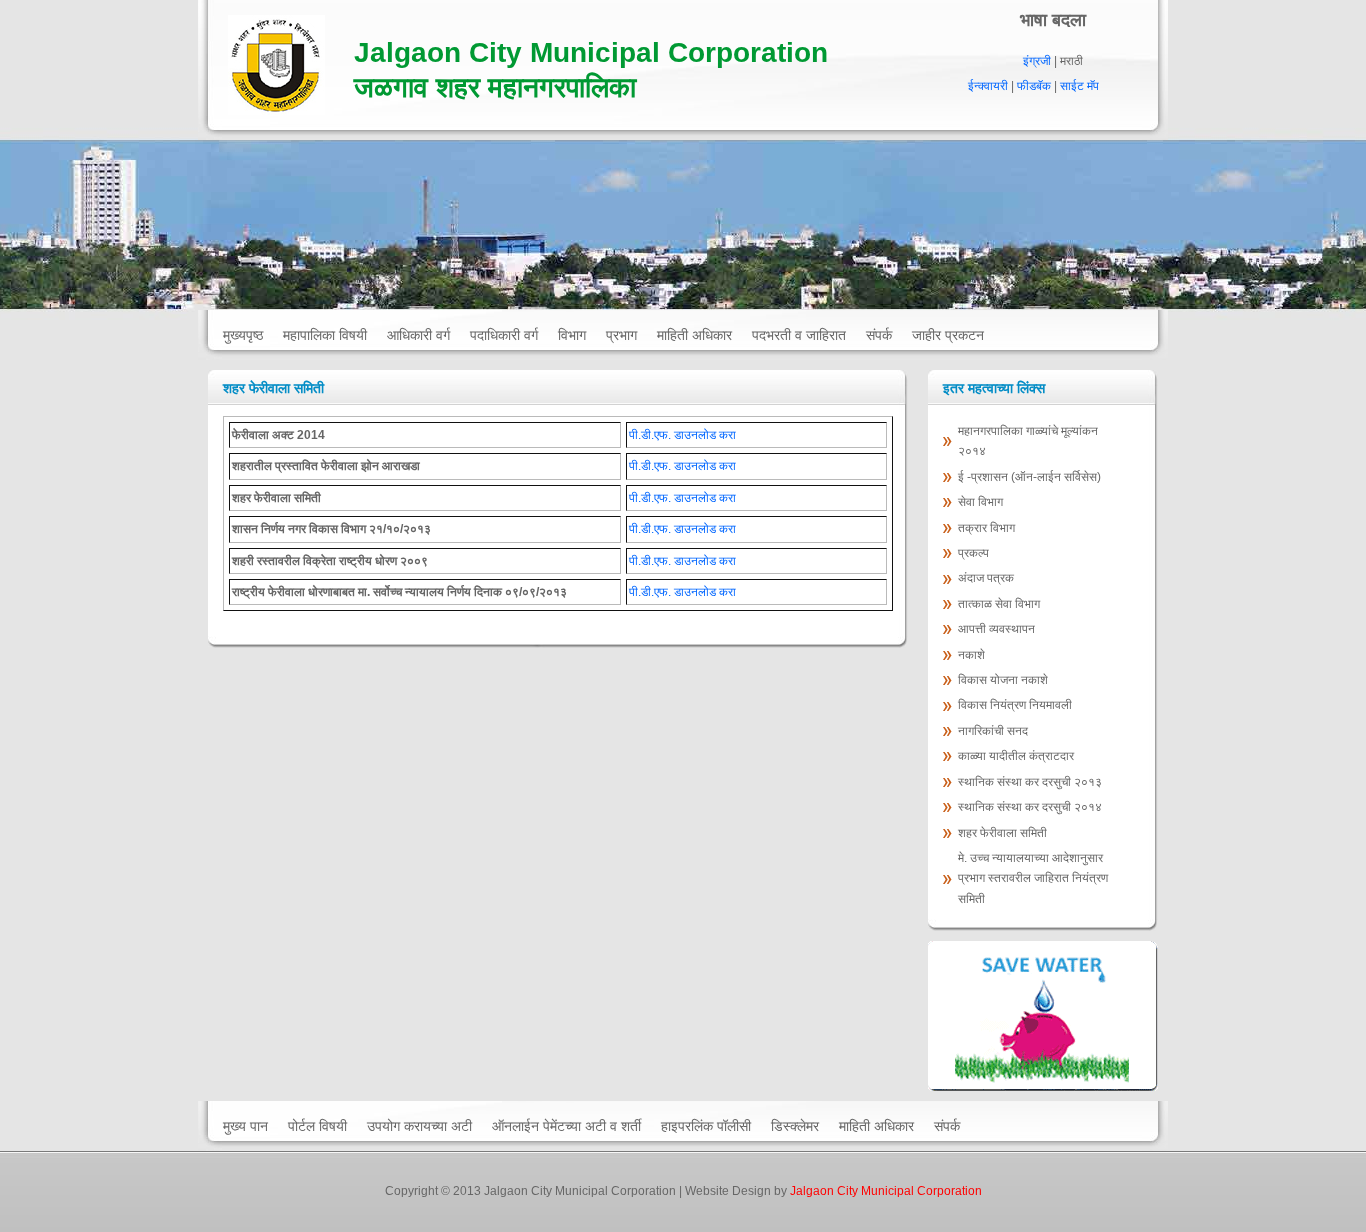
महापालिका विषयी (325, 335)
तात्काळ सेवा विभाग (1000, 604)
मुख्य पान (245, 1126)
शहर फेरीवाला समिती (1002, 833)
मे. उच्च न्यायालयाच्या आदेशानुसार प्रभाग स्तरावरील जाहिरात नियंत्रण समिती (1033, 878)
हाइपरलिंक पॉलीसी (706, 1126)
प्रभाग (621, 335)
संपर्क (879, 335)
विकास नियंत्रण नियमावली (1015, 705)
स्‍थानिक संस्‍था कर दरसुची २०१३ (1030, 782)
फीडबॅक (1034, 86)
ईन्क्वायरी (988, 86)
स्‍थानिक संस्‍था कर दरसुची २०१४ (1030, 807)
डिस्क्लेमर (795, 1126)
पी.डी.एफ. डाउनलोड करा (682, 435)
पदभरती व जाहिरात (799, 335)
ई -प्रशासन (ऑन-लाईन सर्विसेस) (1029, 477)
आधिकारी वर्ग (418, 335)
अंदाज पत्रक (986, 578)
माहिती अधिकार (694, 335)
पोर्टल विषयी (317, 1126)
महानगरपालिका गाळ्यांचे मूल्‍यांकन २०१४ (1028, 441)
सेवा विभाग (980, 502)
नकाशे (971, 655)
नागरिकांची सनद (993, 731)
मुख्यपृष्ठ (243, 335)
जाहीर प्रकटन (948, 335)
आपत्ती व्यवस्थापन (996, 629)
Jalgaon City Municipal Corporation (886, 1191)
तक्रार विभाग (988, 528)
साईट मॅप (1079, 86)
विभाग (572, 335)
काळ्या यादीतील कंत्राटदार (1016, 756)
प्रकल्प (975, 553)
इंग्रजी (1037, 61)
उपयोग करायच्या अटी (419, 1126)
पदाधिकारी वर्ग (504, 335)
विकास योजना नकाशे (1003, 680)
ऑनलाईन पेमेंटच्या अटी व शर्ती (566, 1126)
